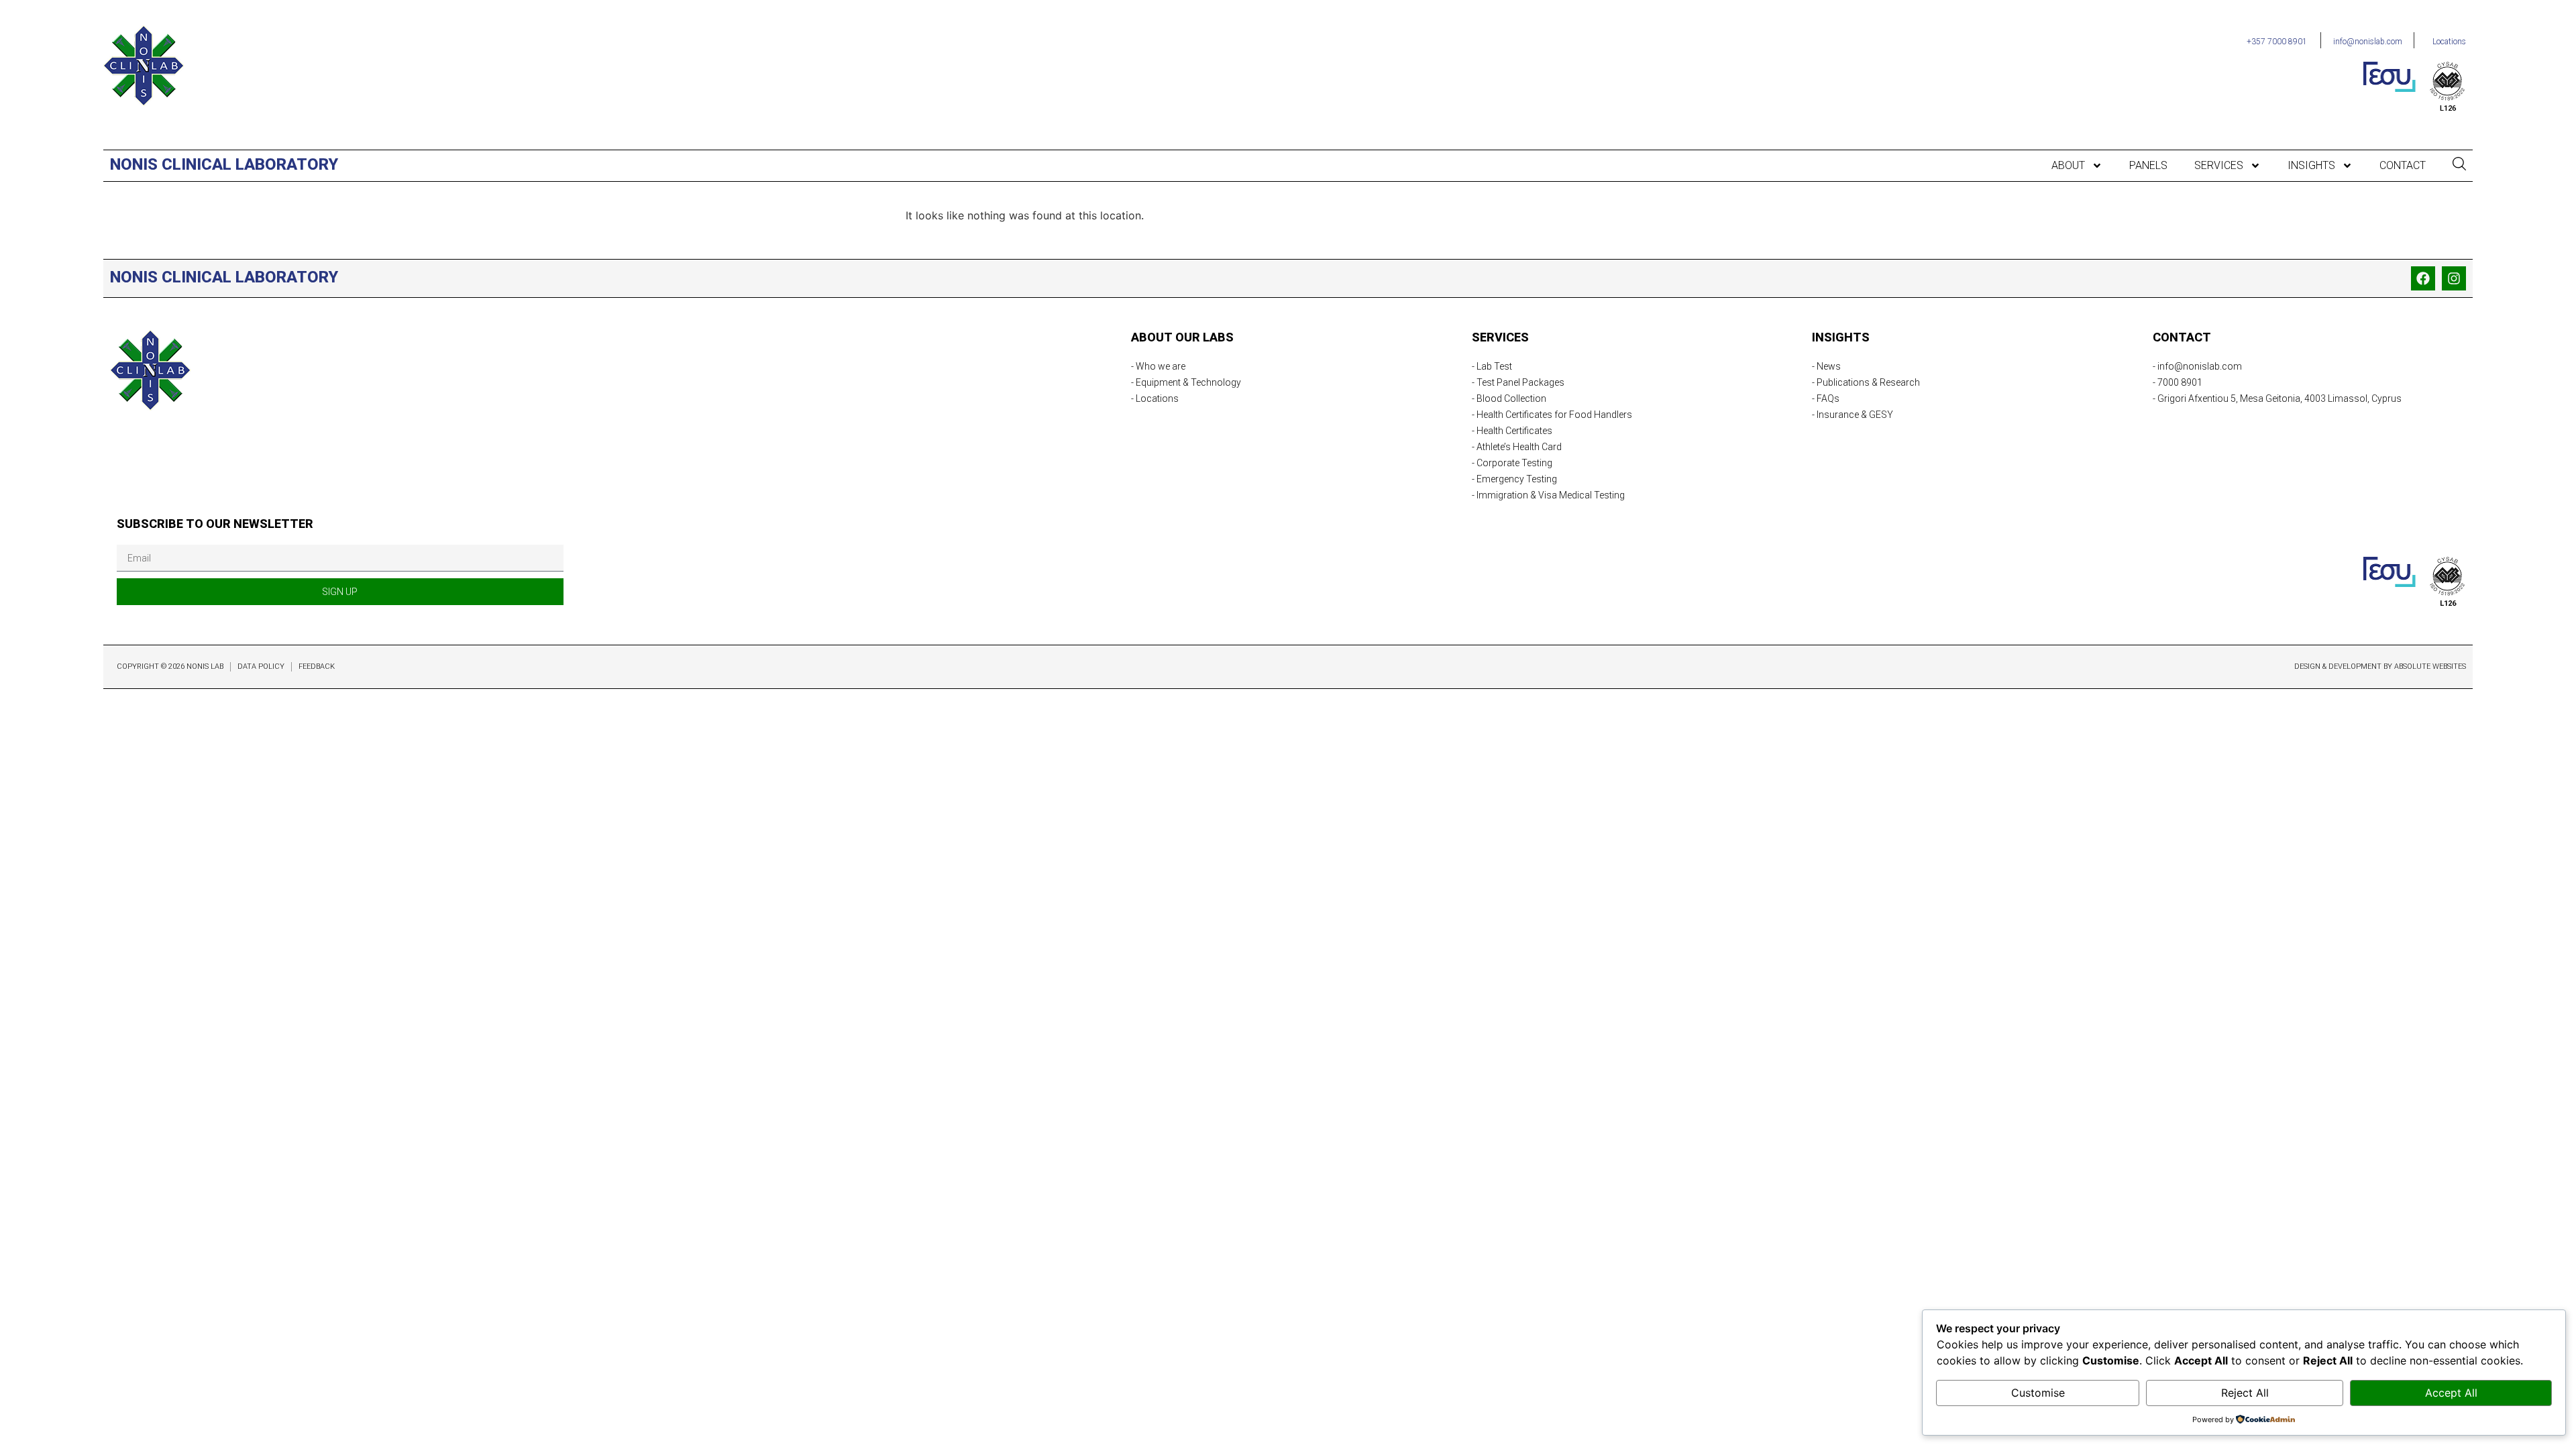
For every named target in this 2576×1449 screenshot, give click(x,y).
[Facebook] (2423, 278)
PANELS (2148, 166)
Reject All (2245, 1393)
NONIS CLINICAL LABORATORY (224, 164)
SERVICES (2219, 166)
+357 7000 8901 (2277, 42)
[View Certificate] (2448, 81)
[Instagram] (2454, 278)
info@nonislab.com (2368, 42)
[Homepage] (144, 66)
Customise (2038, 1393)
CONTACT (2403, 166)
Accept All (2451, 1393)
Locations (2449, 42)
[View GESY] (2390, 76)
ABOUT (2068, 166)
